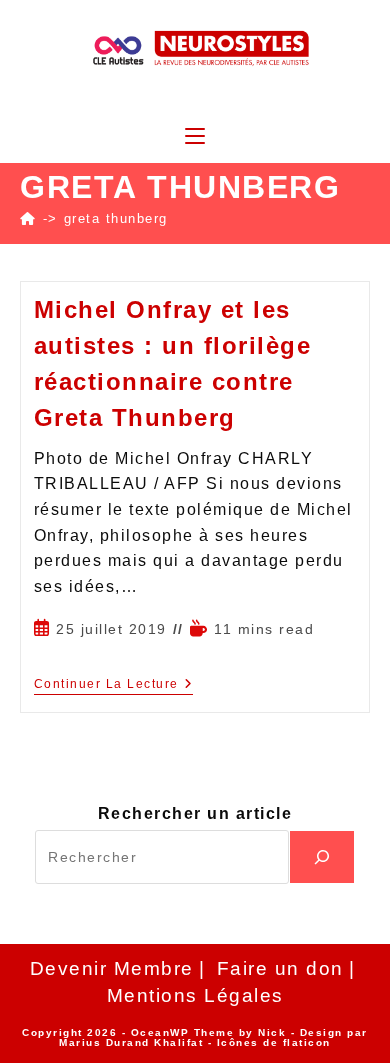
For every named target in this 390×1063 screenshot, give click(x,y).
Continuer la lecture (114, 684)
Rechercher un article (195, 813)
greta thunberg (116, 218)
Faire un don (280, 968)
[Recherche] (322, 857)
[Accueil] (28, 218)
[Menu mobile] (195, 137)
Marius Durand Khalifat (133, 1042)
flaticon (307, 1042)
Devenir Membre (112, 968)
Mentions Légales (195, 995)
